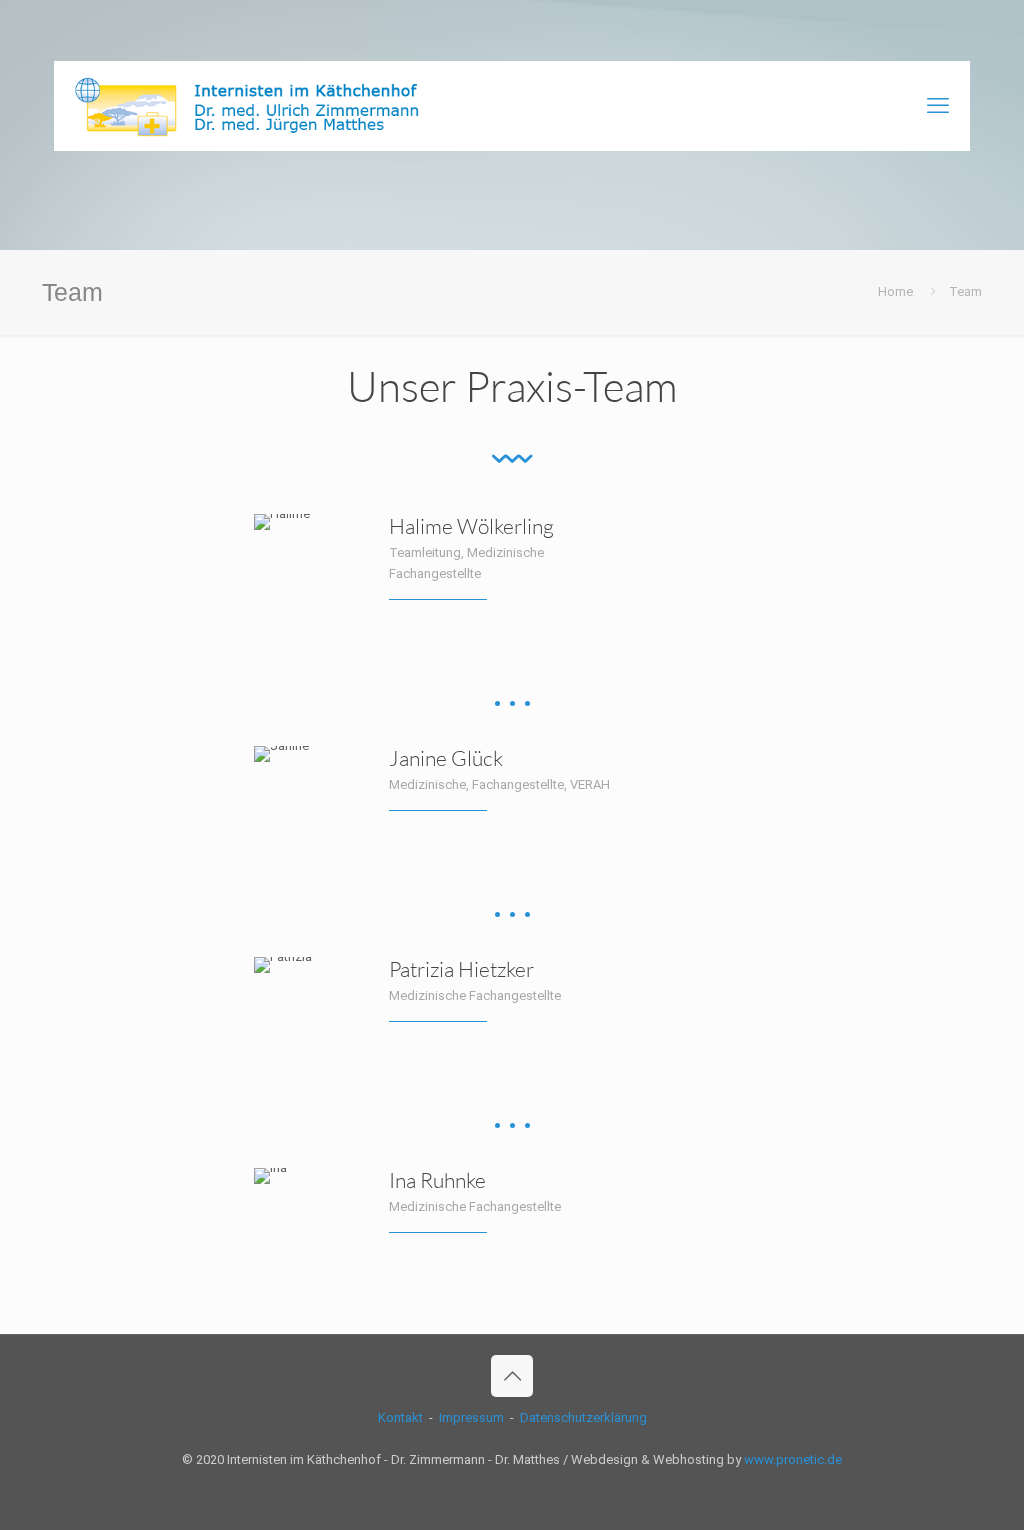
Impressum (471, 1417)
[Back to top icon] (512, 1376)
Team (965, 291)
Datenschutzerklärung (583, 1417)
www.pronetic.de (793, 1459)
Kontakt (400, 1417)
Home (895, 291)
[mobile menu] (938, 106)
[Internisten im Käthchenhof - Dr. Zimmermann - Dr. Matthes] (257, 106)
